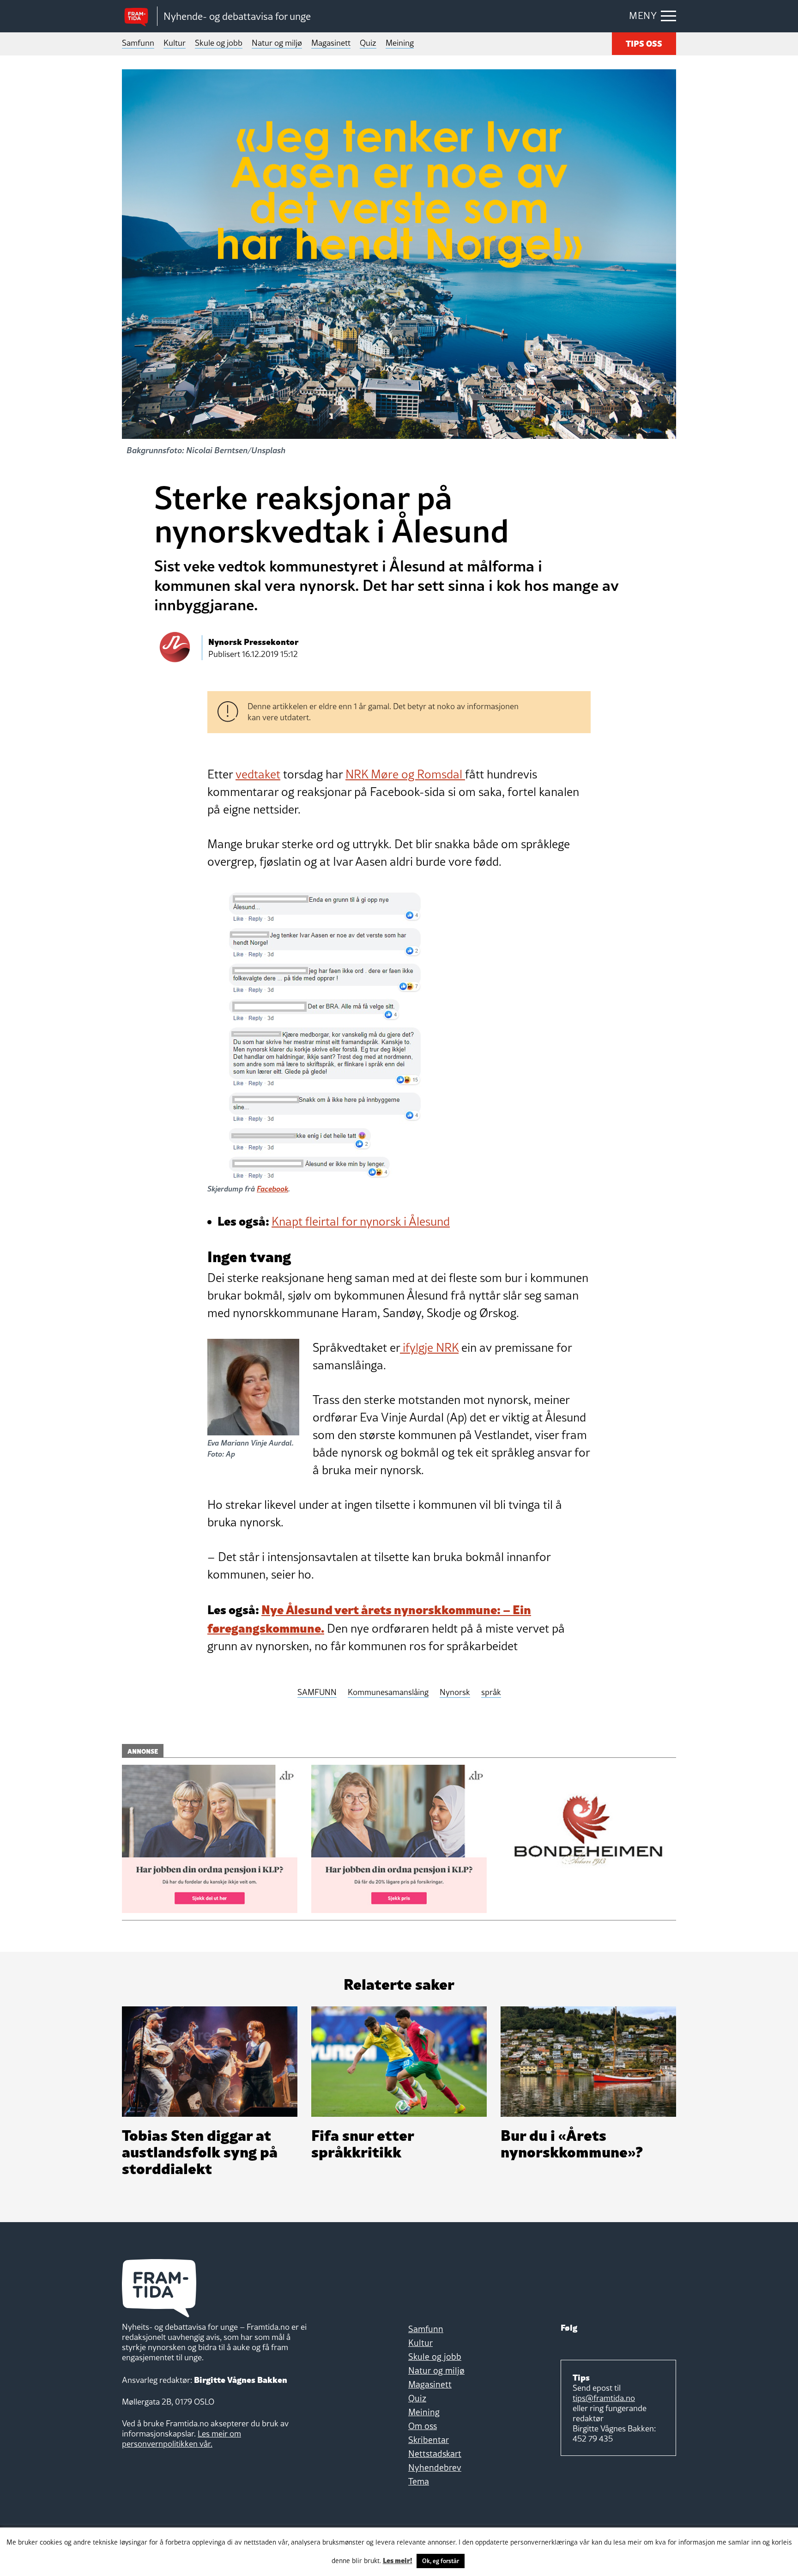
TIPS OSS (644, 43)
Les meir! (398, 2560)
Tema (419, 2481)
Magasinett (331, 43)
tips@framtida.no (604, 2398)
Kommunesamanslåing (388, 1692)
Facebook (272, 1188)
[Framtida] (139, 16)
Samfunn (138, 43)
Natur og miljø (277, 43)
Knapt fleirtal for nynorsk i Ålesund (361, 1221)
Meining (400, 43)
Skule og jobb (219, 43)
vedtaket (258, 774)
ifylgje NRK (429, 1348)
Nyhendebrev (435, 2467)
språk (491, 1692)
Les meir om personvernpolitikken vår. (181, 2439)
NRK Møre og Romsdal (405, 774)
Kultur (175, 43)
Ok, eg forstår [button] (441, 2561)
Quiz (368, 43)
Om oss (423, 2426)
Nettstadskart (435, 2454)
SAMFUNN (317, 1692)
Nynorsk (455, 1692)
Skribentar (429, 2440)
